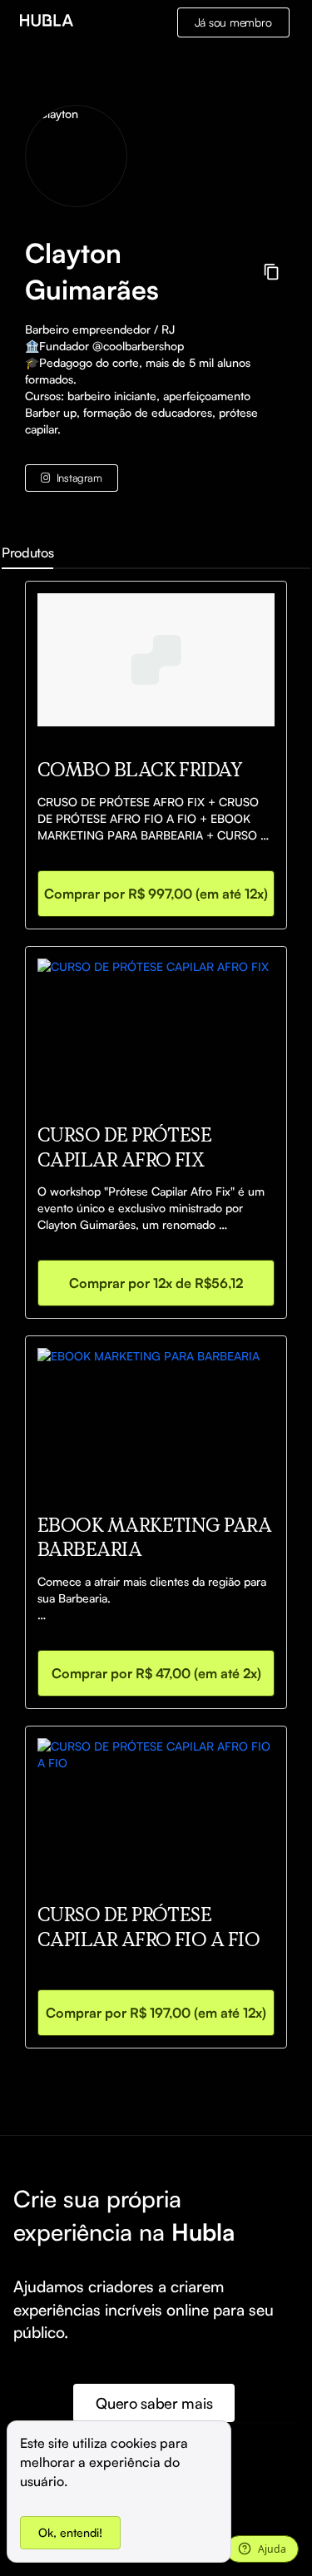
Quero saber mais (154, 2403)
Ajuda (272, 2549)
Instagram (79, 478)
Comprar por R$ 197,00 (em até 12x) (156, 2013)
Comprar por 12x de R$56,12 (156, 1283)
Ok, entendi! (70, 2532)
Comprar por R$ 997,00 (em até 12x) (156, 894)
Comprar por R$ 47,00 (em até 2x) (156, 1673)
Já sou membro (233, 22)
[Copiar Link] (272, 272)
